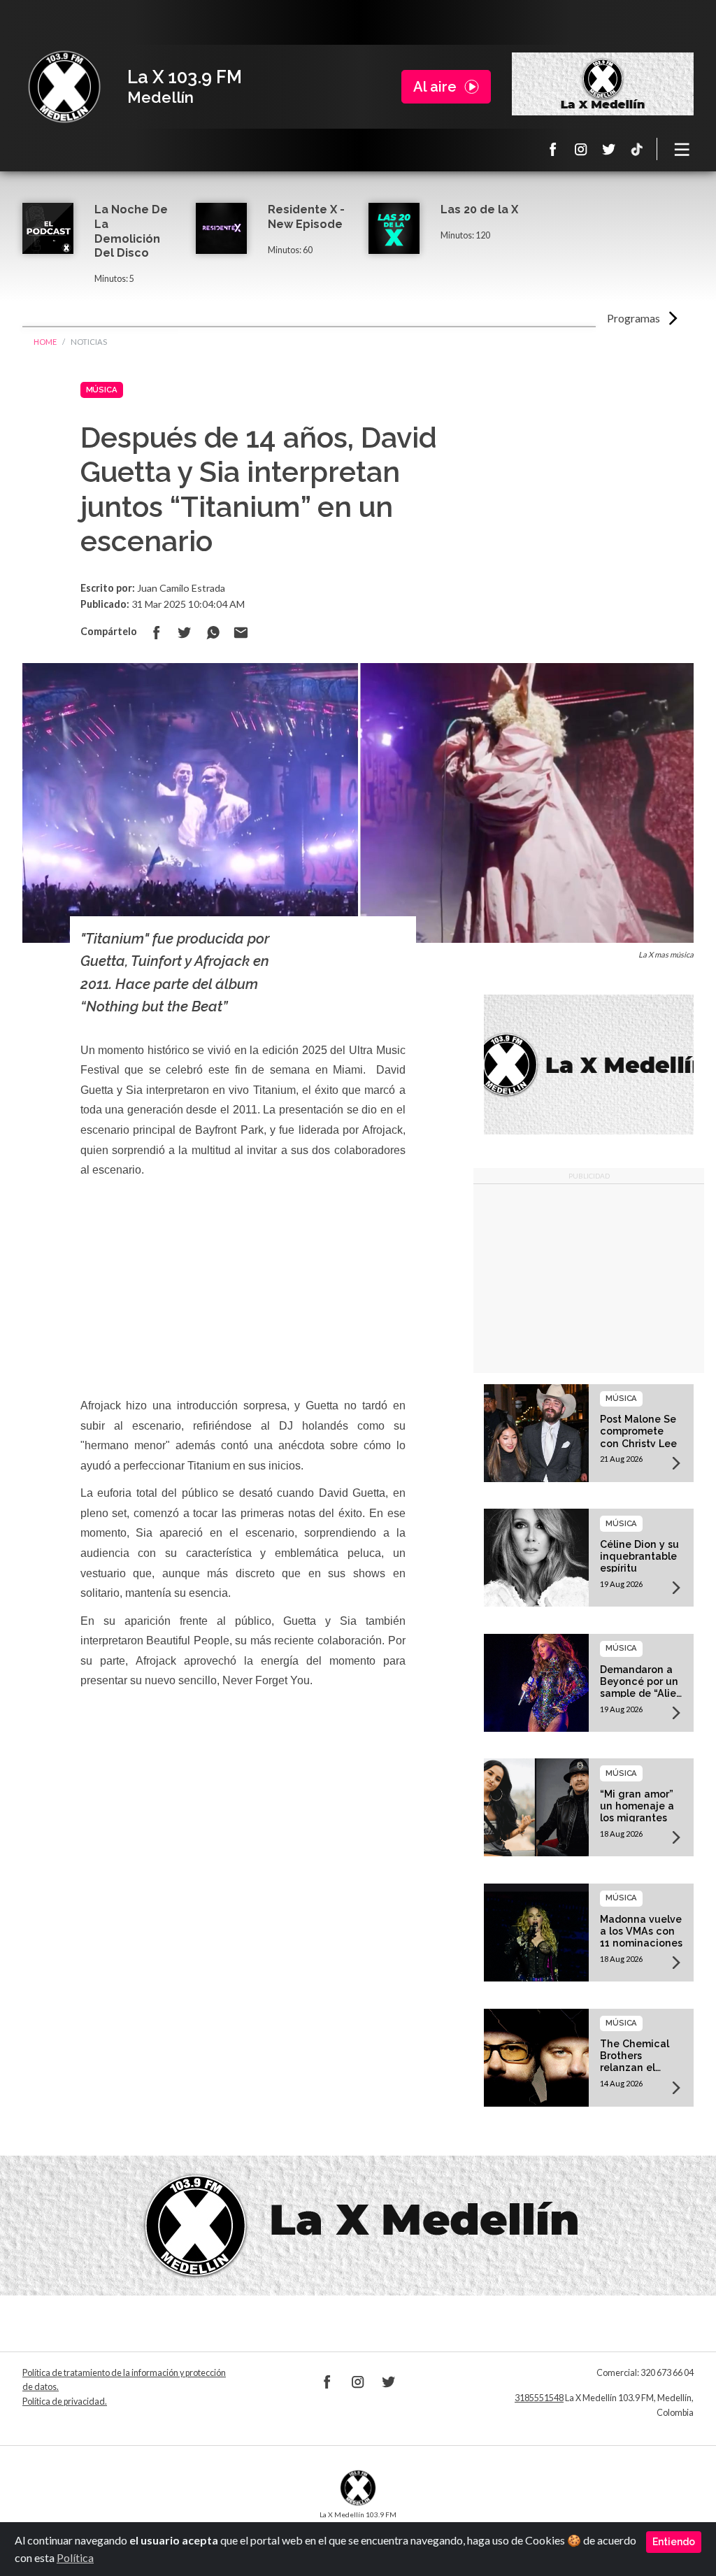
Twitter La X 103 (609, 149)
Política (75, 2557)
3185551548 (539, 2398)
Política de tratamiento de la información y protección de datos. (124, 2380)
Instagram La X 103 (581, 149)
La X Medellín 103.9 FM (64, 87)
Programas (633, 318)
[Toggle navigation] (682, 149)
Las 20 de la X (479, 209)
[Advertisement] (589, 1279)
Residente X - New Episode (306, 217)
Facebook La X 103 (553, 149)
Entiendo (674, 2542)
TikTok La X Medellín (637, 149)
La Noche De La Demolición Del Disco (131, 231)
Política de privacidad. (65, 2401)
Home (45, 342)
